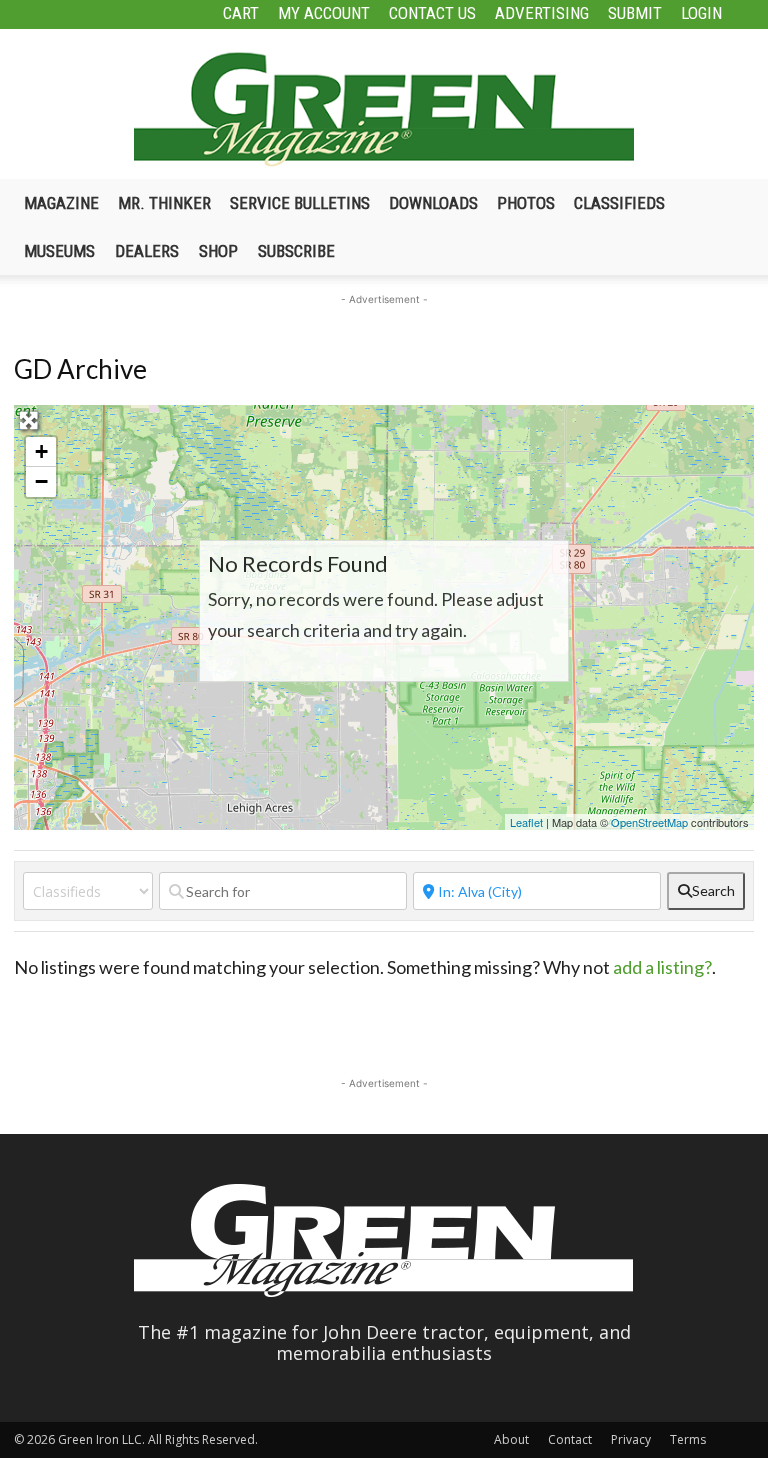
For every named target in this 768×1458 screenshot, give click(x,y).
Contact (570, 1439)
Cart (241, 13)
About (511, 1439)
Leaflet (526, 822)
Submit (635, 13)
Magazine (61, 203)
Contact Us (432, 13)
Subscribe (296, 251)
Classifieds (619, 203)
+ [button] (41, 451)
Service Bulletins (300, 203)
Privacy (631, 1439)
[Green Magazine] (384, 109)
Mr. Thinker (164, 203)
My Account (324, 13)
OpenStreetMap (649, 822)
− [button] (41, 481)
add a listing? (662, 967)
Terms (688, 1439)
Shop (218, 251)
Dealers (147, 251)
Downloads (433, 203)
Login (701, 13)
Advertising (542, 13)
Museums (59, 251)
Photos (526, 203)
